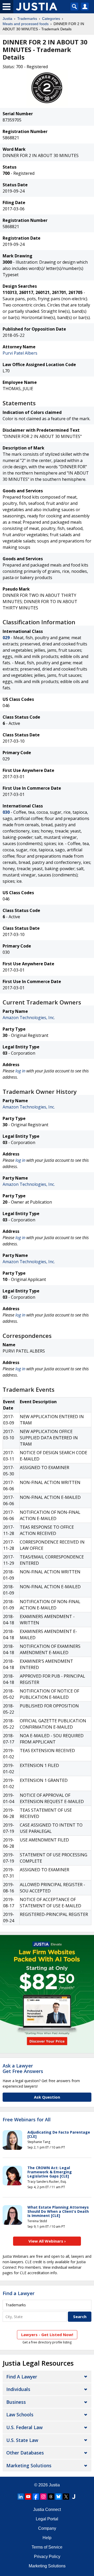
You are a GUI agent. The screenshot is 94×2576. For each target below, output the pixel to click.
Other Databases (25, 2453)
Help (47, 2538)
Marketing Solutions (29, 2465)
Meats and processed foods (26, 24)
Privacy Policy (47, 2557)
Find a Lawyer (19, 2293)
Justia (7, 19)
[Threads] (51, 2497)
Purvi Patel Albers (20, 353)
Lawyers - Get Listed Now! (47, 2335)
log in (20, 1071)
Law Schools (20, 2415)
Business (16, 2402)
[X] (66, 2497)
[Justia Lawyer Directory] (74, 2497)
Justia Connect (47, 2509)
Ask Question (47, 2097)
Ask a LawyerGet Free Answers (23, 2069)
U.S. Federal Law (24, 2427)
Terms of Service (47, 2547)
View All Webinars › (47, 2241)
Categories (51, 19)
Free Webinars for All (27, 2120)
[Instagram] (43, 2497)
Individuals (18, 2389)
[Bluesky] (58, 2497)
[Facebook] (36, 2497)
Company (47, 2528)
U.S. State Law (22, 2440)
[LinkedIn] (21, 2497)
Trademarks (27, 19)
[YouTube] (28, 2497)
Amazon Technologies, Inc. (29, 1018)
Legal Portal (47, 2519)
